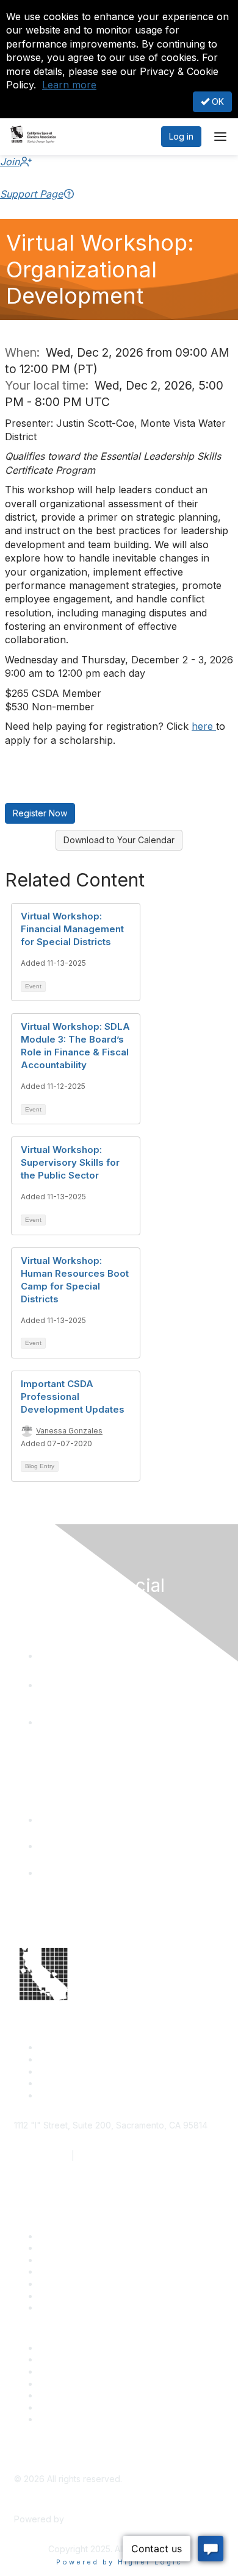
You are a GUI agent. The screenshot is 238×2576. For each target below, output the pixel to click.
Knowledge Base (73, 2307)
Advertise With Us (74, 2359)
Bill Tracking (63, 2296)
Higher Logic (92, 2519)
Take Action (63, 2284)
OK (217, 102)
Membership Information (87, 2384)
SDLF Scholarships (76, 2260)
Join (10, 162)
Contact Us (60, 2236)
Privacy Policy (67, 2419)
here (204, 726)
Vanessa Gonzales (69, 1431)
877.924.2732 (41, 2156)
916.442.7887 (105, 2156)
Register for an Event (81, 2271)
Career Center (67, 2348)
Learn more (69, 85)
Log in (181, 136)
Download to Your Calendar (119, 840)
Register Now (40, 813)
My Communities (71, 2407)
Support (55, 2248)
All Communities (70, 2395)
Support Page (31, 194)
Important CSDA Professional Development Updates (73, 1397)
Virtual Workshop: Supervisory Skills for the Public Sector (70, 1162)
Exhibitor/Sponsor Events (89, 2371)
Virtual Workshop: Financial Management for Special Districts (72, 929)
